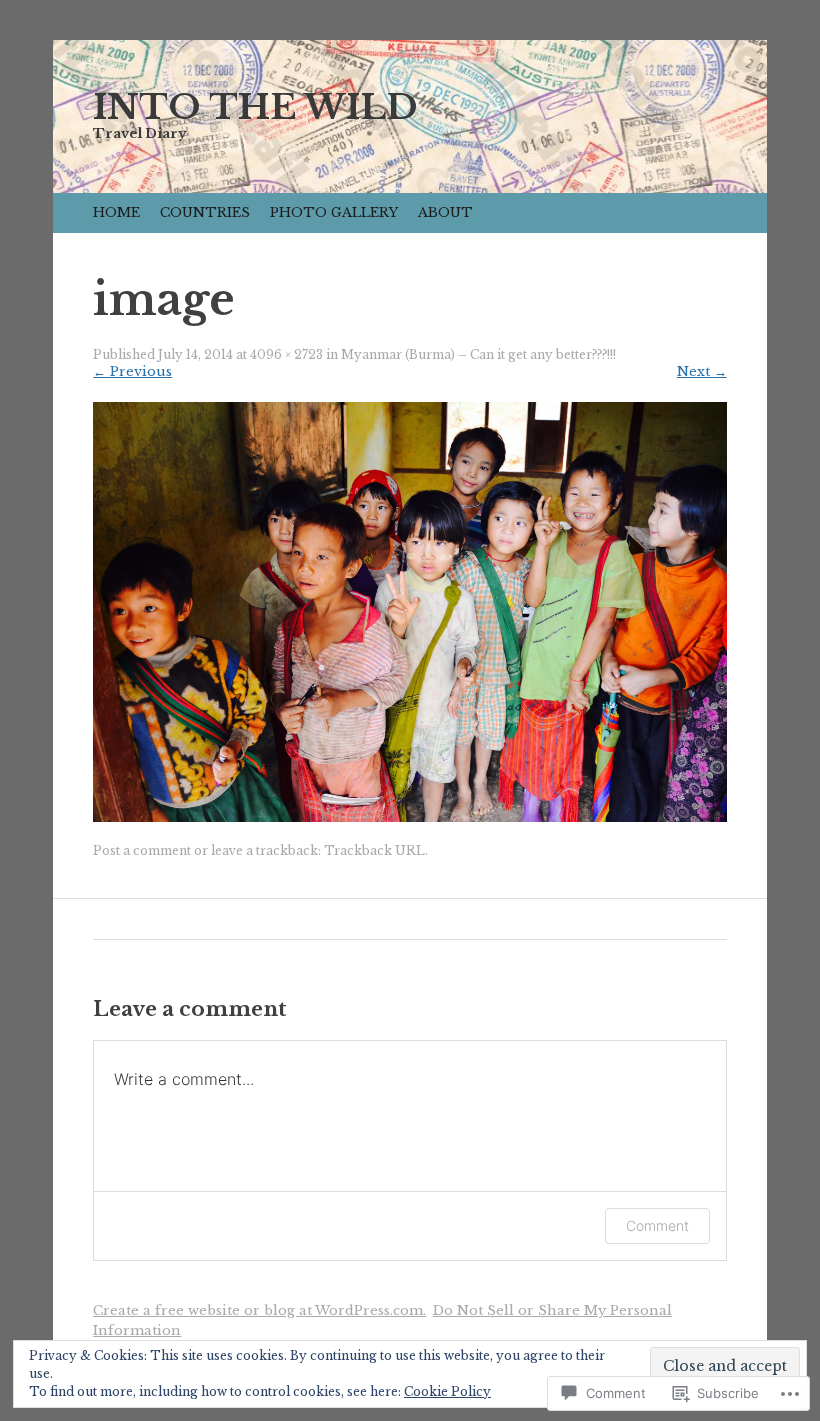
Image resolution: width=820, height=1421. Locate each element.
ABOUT (445, 212)
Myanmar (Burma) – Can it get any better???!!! (478, 354)
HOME (116, 212)
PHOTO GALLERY (334, 212)
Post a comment (142, 850)
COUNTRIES (205, 212)
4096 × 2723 (286, 354)
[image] (409, 817)
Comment (657, 1225)
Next (702, 371)
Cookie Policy (447, 1391)
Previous (132, 371)
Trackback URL (374, 850)
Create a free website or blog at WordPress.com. (259, 1310)
